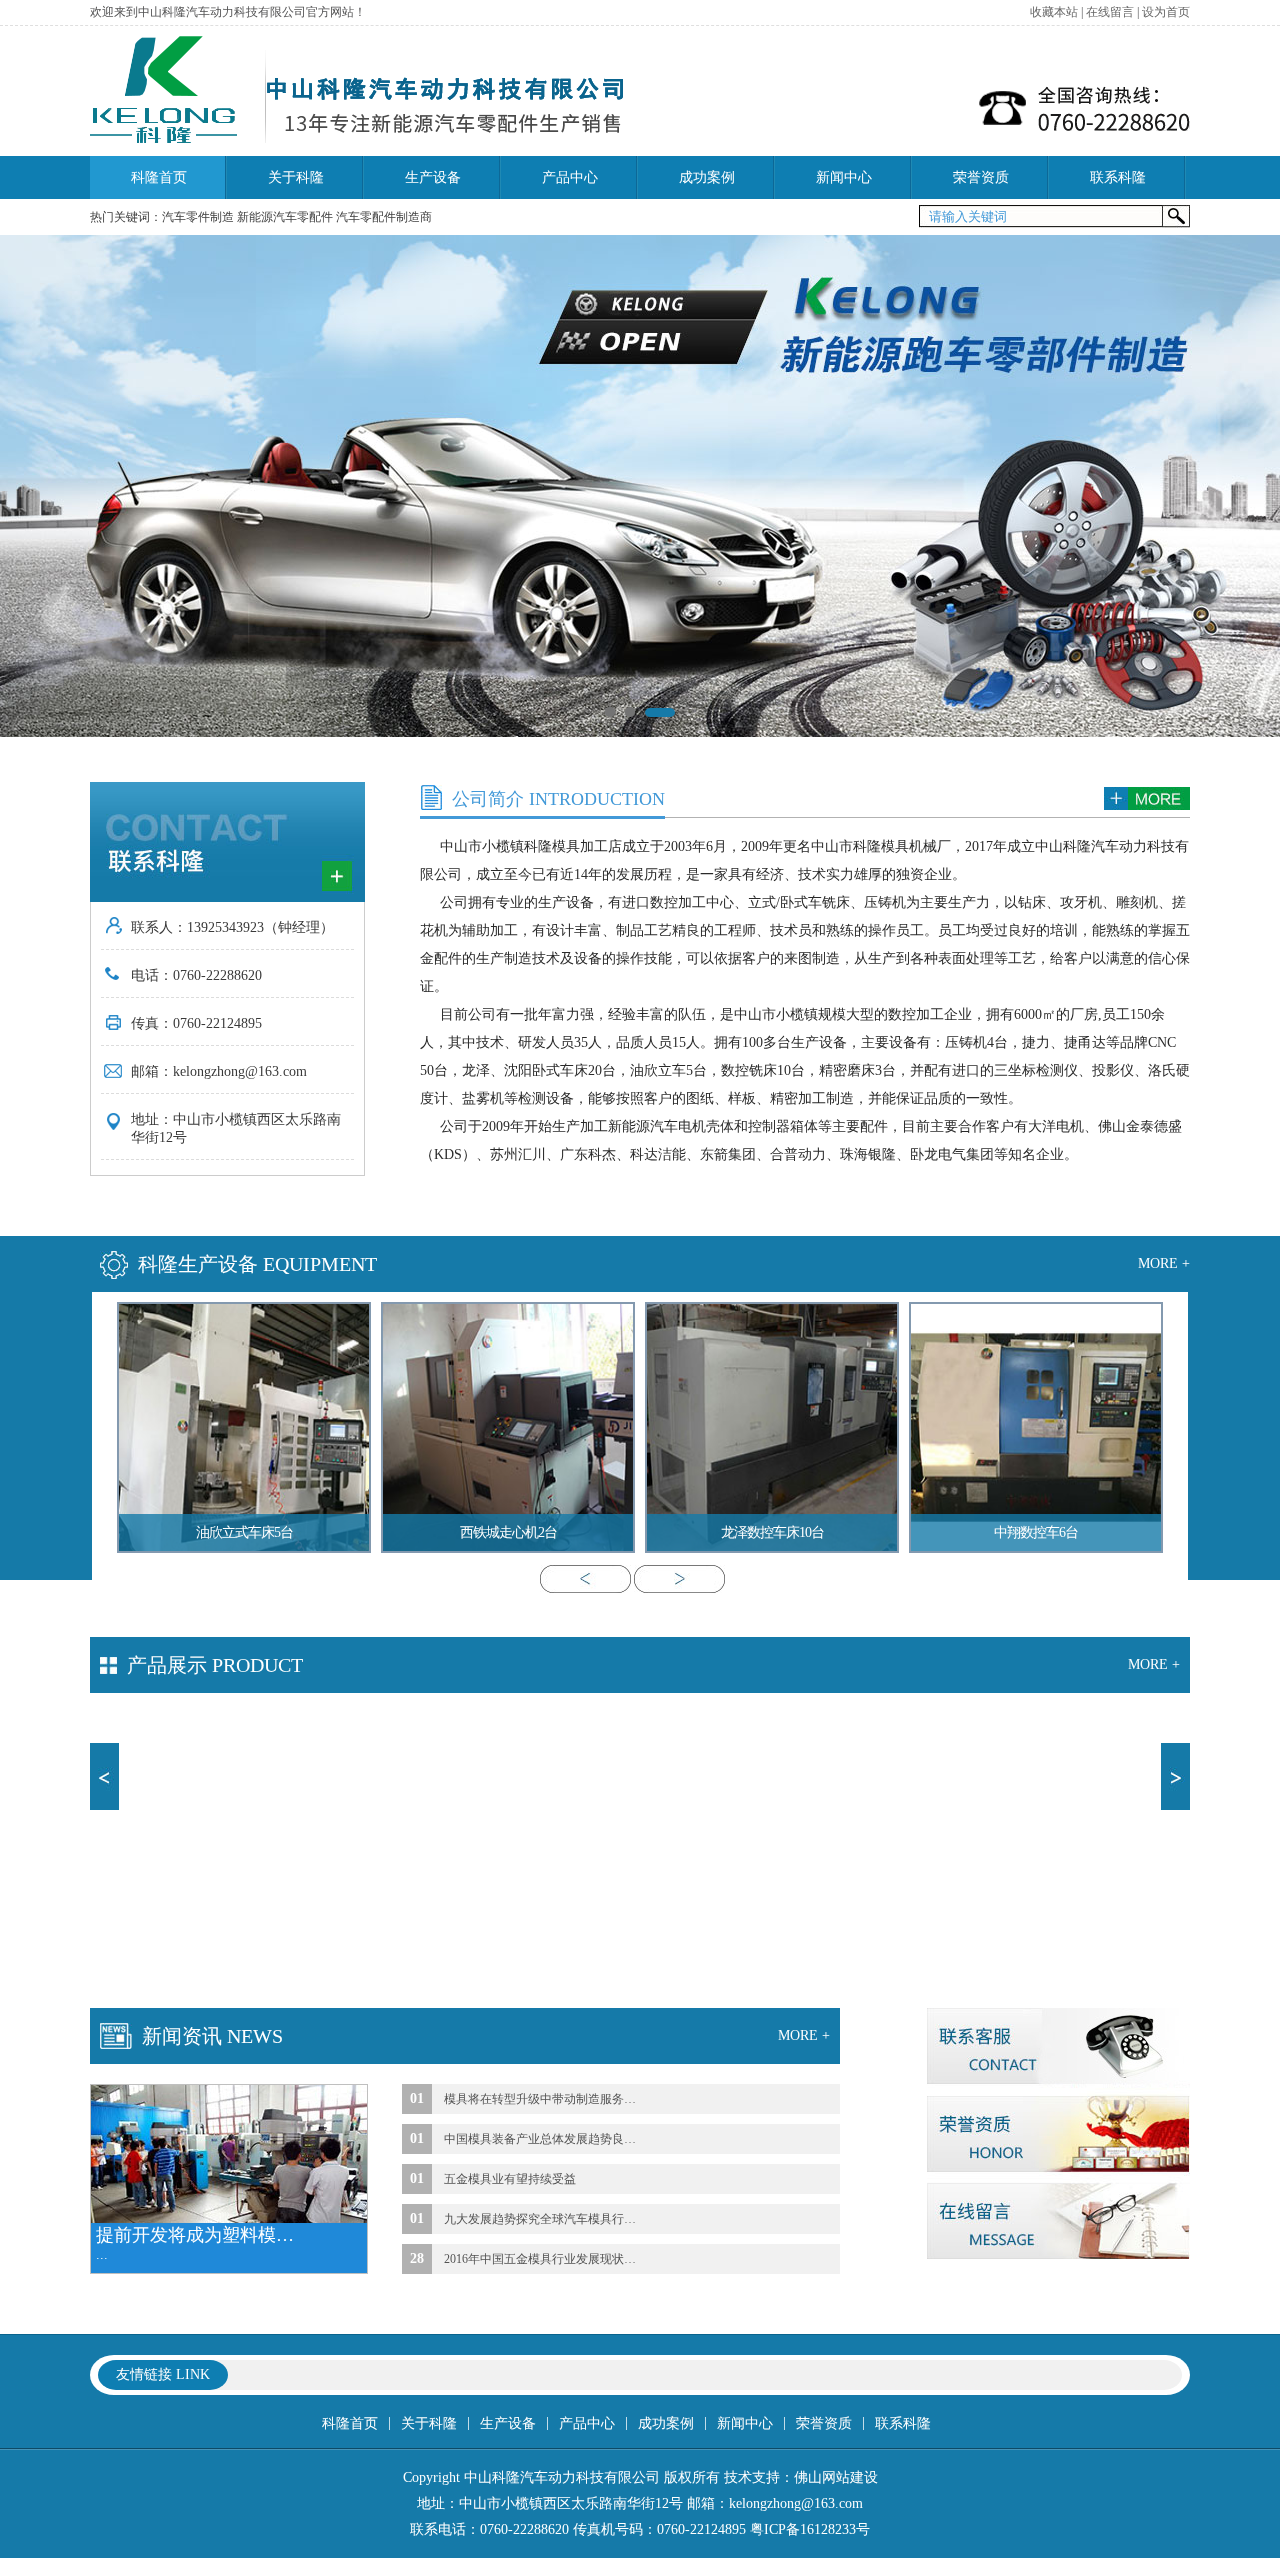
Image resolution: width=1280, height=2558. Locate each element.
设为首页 (1166, 12)
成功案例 (707, 177)
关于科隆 (296, 177)
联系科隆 (1118, 177)
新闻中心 (844, 177)
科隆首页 (159, 177)
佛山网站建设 (836, 2477)
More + (1164, 1263)
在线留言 (1110, 12)
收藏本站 (1054, 12)
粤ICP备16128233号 (810, 2529)
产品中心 (570, 177)
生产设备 (433, 177)
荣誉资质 (981, 177)
